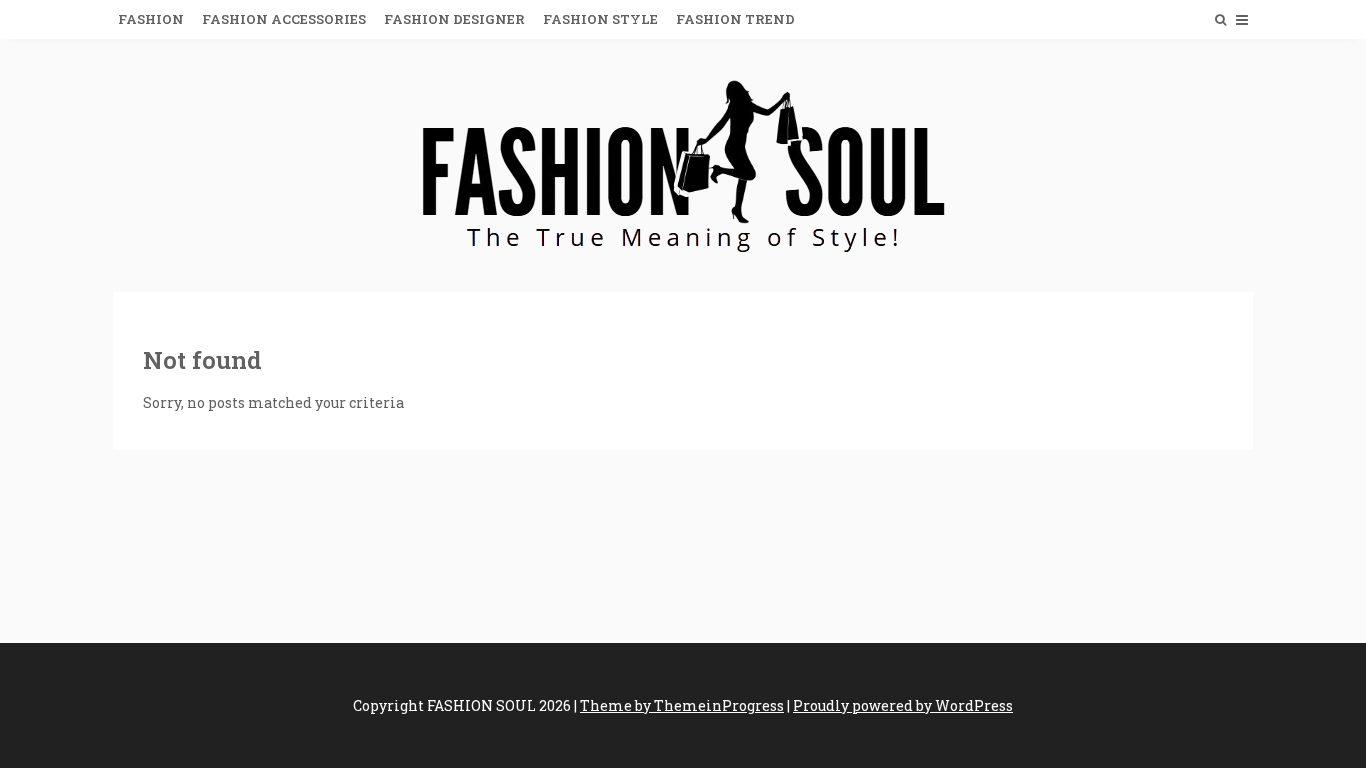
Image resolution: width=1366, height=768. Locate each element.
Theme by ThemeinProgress (682, 705)
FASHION (151, 19)
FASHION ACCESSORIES (284, 19)
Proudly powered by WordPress (903, 705)
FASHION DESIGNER (454, 19)
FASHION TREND (735, 19)
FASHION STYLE (600, 19)
